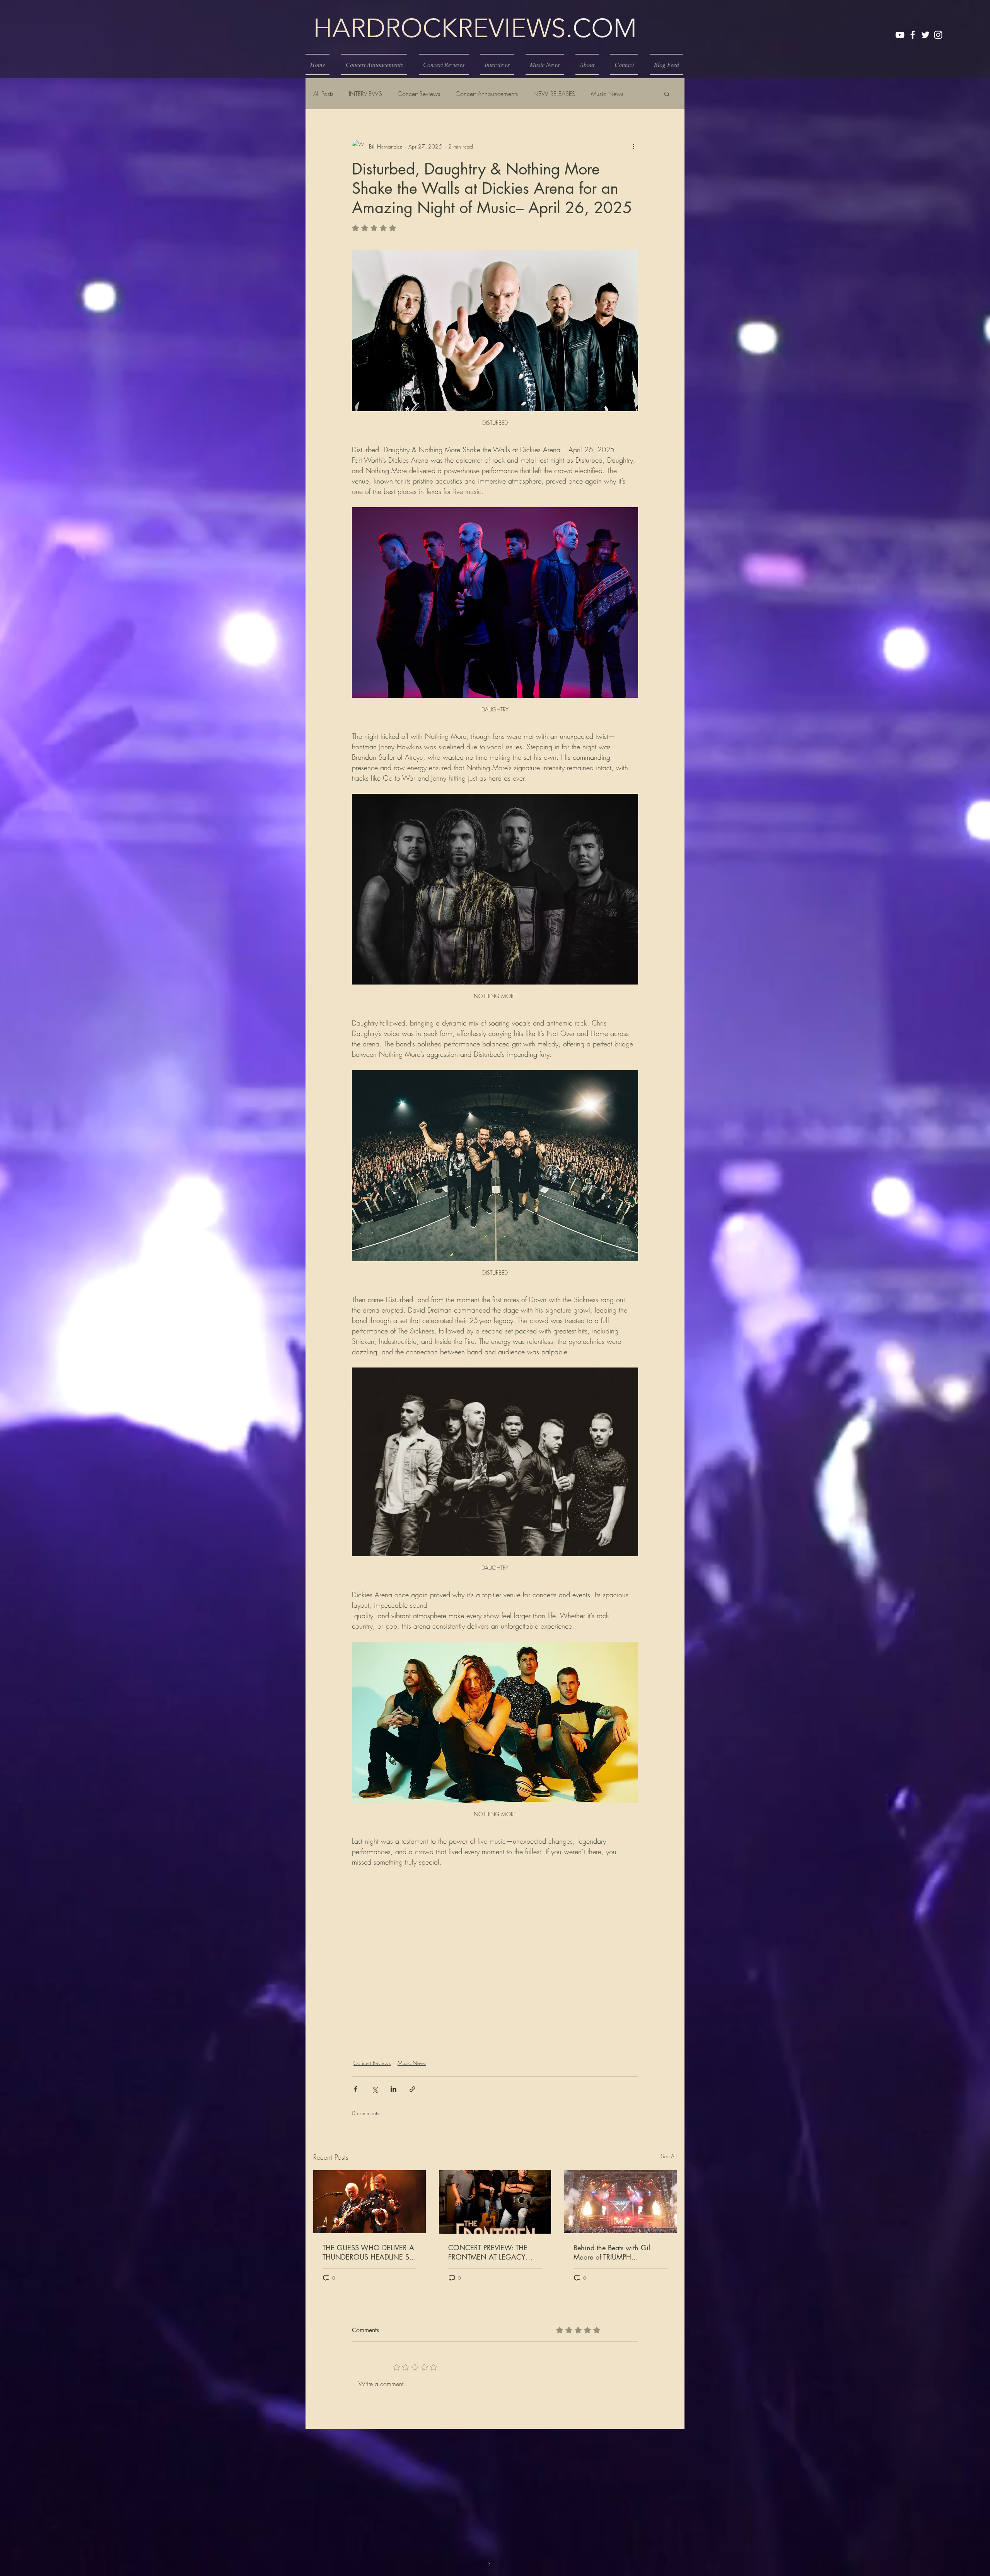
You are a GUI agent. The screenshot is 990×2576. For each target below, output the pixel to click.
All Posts (323, 94)
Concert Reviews (419, 94)
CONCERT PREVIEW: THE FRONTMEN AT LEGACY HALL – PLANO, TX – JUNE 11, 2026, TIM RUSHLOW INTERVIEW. (489, 2252)
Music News (607, 94)
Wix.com (547, 2553)
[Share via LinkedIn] (393, 2089)
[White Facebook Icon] (913, 35)
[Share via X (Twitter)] (375, 2089)
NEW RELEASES (554, 94)
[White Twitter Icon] (925, 35)
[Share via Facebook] (356, 2089)
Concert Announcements (487, 94)
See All (669, 2156)
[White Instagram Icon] (938, 35)
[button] (667, 94)
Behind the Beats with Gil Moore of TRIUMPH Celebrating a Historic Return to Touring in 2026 (617, 2252)
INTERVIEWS (365, 94)
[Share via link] (412, 2089)
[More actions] (633, 146)
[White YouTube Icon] (900, 35)
